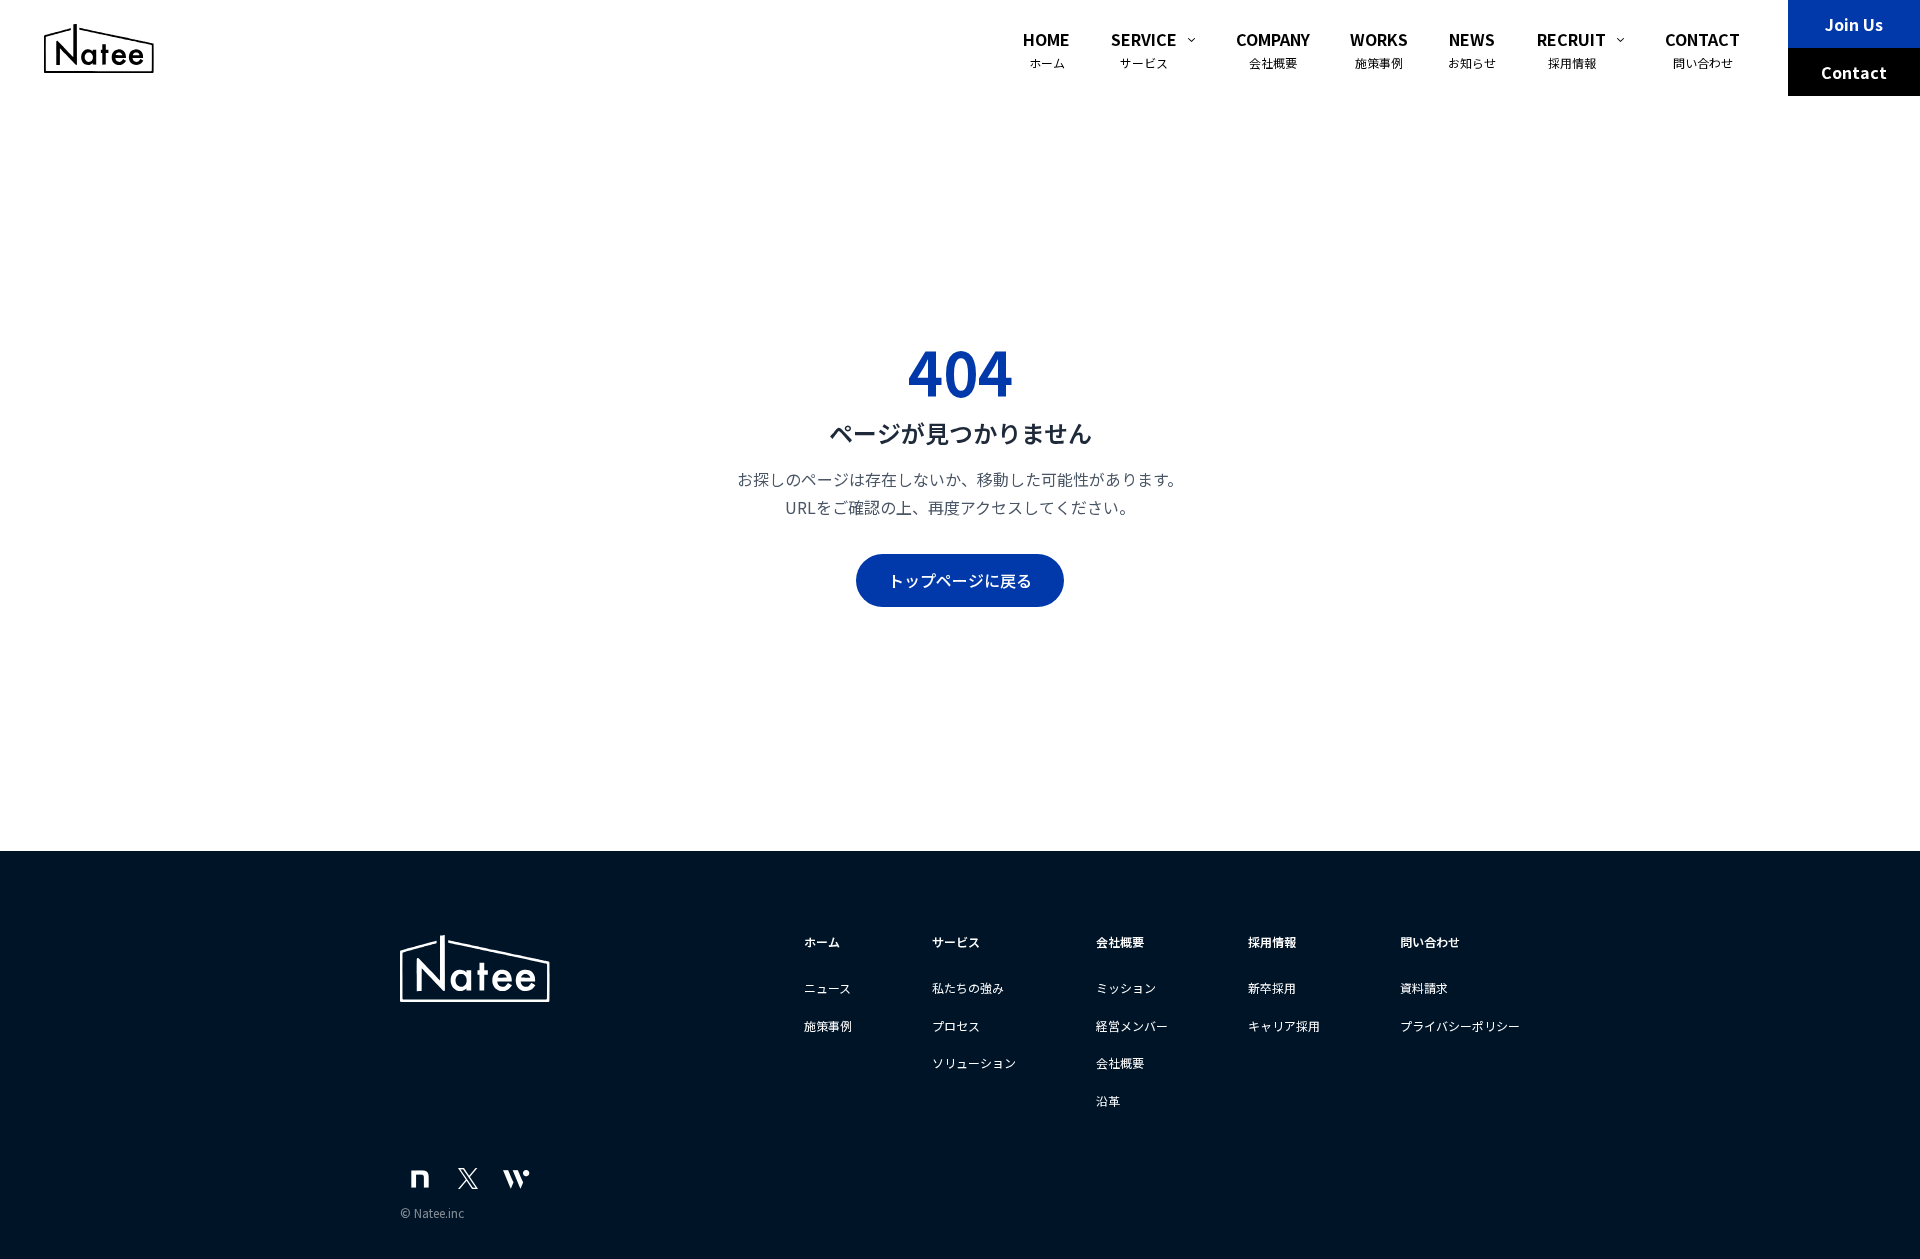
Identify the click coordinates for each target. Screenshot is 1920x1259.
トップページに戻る (960, 580)
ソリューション (974, 1062)
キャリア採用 (1284, 1025)
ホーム (822, 941)
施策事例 (828, 1025)
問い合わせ (1430, 941)
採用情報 (1272, 941)
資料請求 (1424, 987)
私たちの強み (968, 987)
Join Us (1854, 24)
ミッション (1126, 987)
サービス (956, 941)
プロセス (956, 1025)
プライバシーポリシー (1460, 1025)
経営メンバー (1132, 1025)
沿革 (1108, 1100)
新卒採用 (1272, 987)
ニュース (827, 987)
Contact (1854, 72)
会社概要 (1120, 941)
